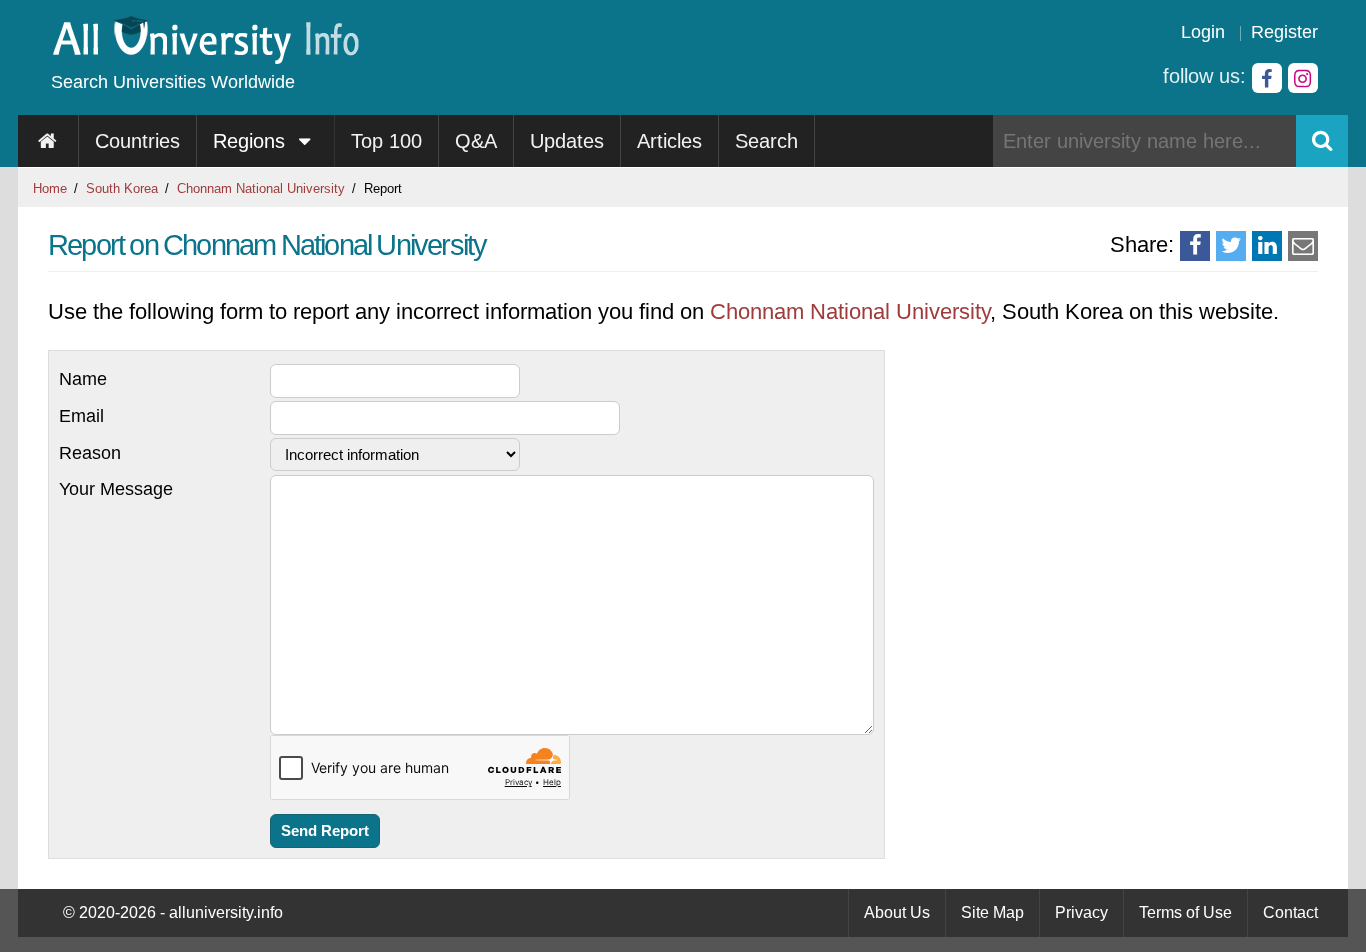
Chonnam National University (261, 188)
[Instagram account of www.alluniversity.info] (1303, 78)
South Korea (122, 188)
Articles (669, 141)
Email (81, 416)
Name (83, 379)
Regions (252, 141)
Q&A (476, 141)
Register (1284, 32)
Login (1203, 32)
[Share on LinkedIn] (1267, 246)
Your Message (116, 489)
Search (766, 141)
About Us (897, 912)
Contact (1290, 912)
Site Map (992, 912)
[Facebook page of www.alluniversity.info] (1267, 78)
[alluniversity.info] (204, 57)
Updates (567, 141)
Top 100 (386, 141)
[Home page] (48, 141)
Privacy (1081, 912)
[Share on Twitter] (1231, 246)
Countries (137, 141)
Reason (90, 453)
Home (50, 188)
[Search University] (1322, 141)
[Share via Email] (1303, 246)
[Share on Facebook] (1195, 246)
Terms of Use (1185, 912)
